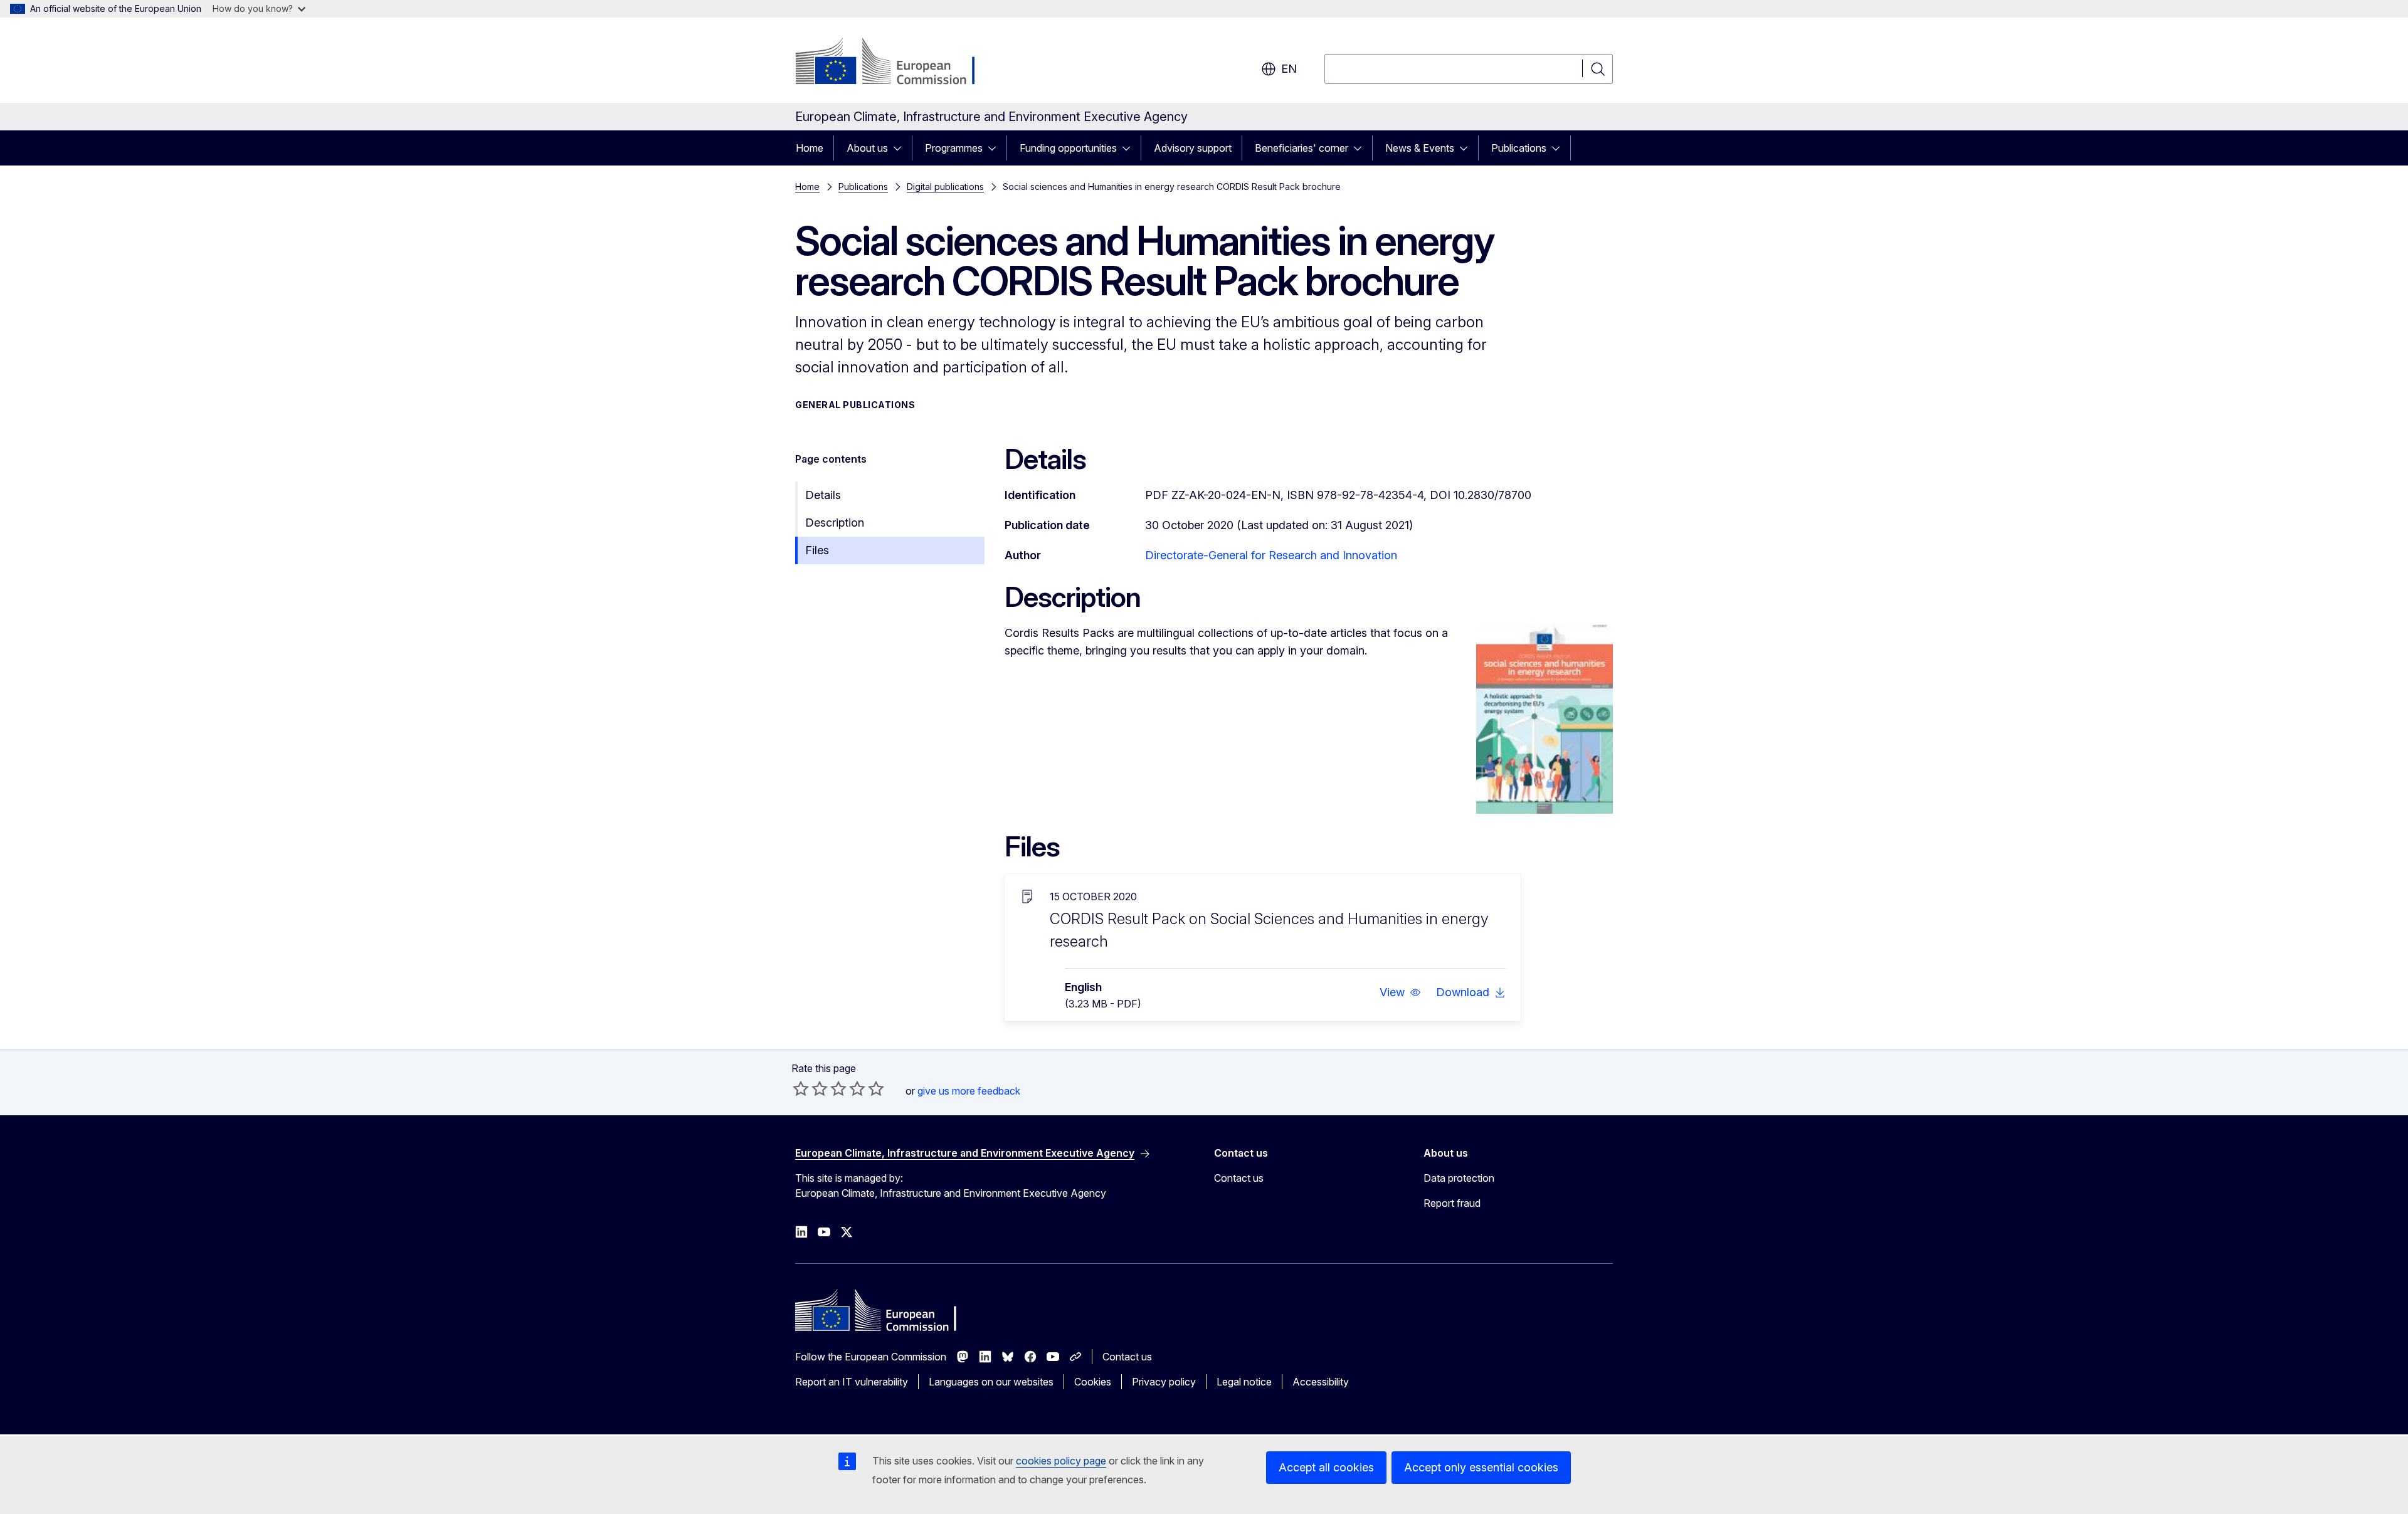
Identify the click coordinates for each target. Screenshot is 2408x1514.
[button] (1400, 992)
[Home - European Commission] (896, 63)
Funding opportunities (1068, 148)
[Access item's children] (901, 148)
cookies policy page (1061, 1461)
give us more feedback (969, 1091)
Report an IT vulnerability (852, 1382)
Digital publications (945, 187)
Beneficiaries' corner (1302, 148)
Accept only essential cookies (1481, 1467)
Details (823, 495)
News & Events (1420, 148)
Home (810, 148)
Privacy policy (1164, 1382)
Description (835, 523)
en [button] (1289, 69)
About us (867, 148)
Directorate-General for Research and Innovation (1271, 555)
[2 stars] (810, 1088)
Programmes (954, 148)
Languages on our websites (991, 1382)
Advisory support (1193, 148)
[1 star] (801, 1088)
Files (817, 550)
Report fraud (1452, 1203)
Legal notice (1244, 1382)
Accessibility (1321, 1382)
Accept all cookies (1326, 1467)
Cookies (1093, 1382)
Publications (1519, 148)
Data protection (1459, 1178)
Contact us (1239, 1178)
